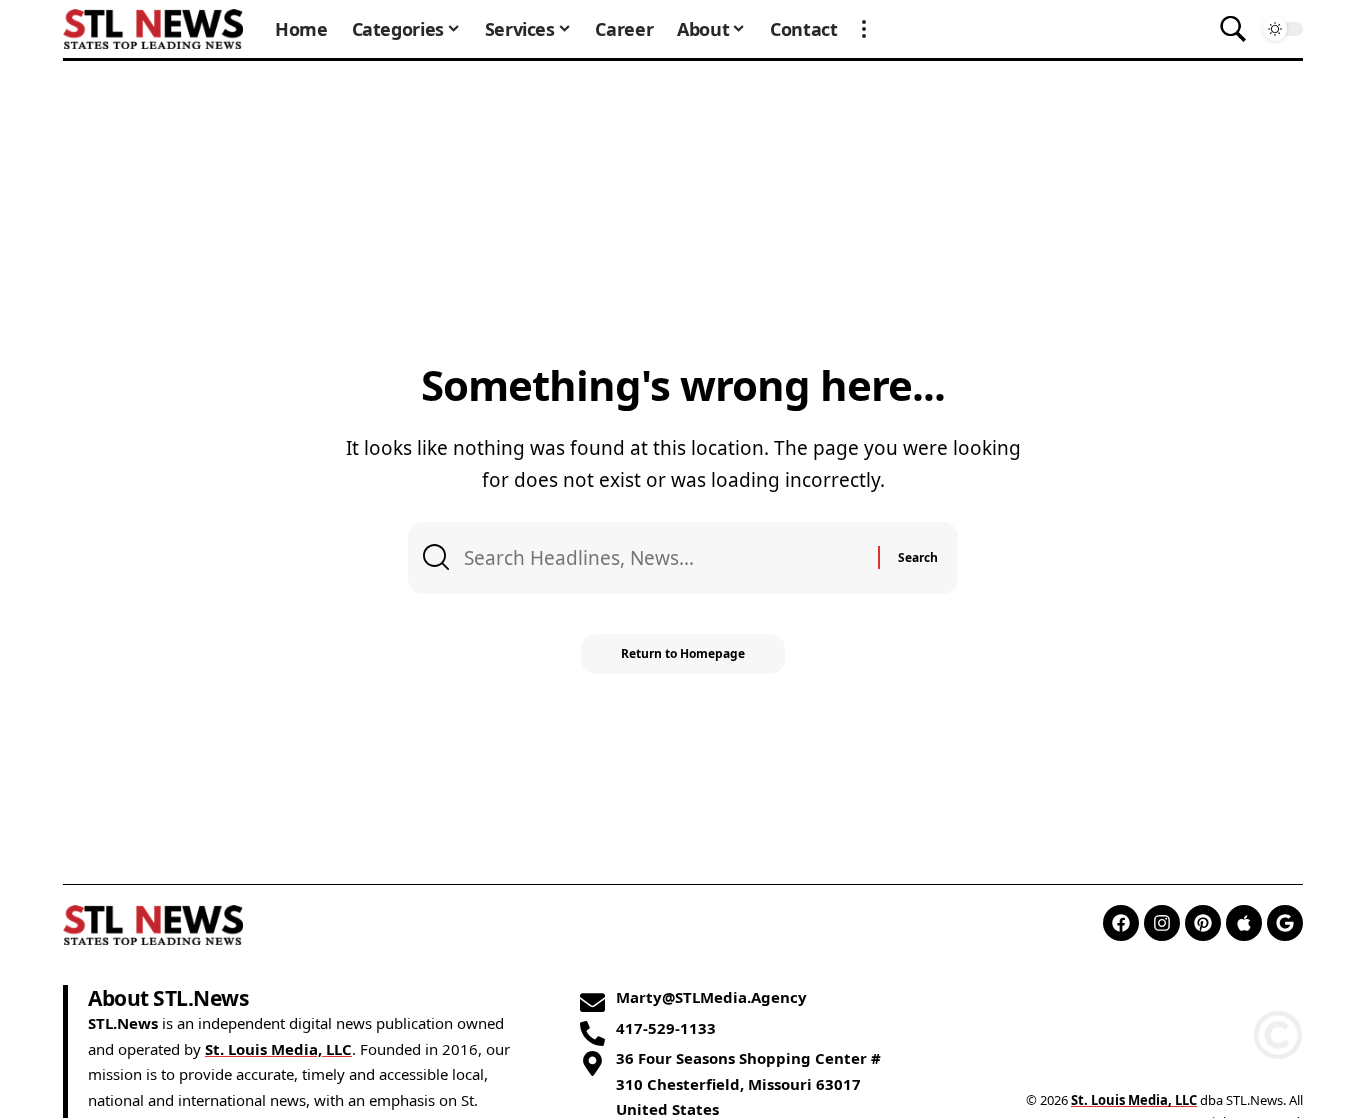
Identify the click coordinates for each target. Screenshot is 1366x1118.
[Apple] (1244, 923)
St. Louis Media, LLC (278, 1049)
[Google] (1285, 923)
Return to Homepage (683, 653)
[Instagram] (1162, 923)
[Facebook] (1121, 923)
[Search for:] (663, 558)
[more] (864, 29)
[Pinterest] (1203, 923)
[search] (1233, 29)
